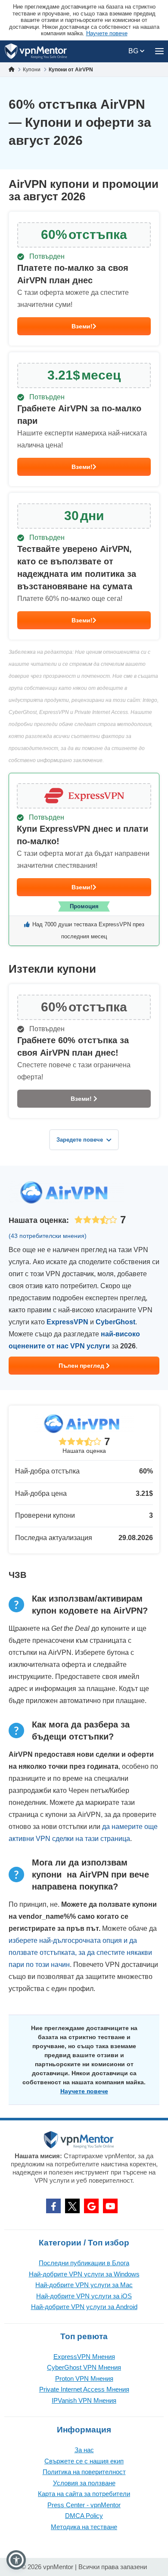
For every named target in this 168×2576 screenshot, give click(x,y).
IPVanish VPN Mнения (84, 2400)
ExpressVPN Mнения (84, 2357)
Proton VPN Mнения (84, 2378)
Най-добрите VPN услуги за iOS (84, 2296)
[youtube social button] (110, 2206)
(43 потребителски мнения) (48, 1236)
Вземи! (82, 326)
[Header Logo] (36, 51)
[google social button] (91, 2206)
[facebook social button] (53, 2206)
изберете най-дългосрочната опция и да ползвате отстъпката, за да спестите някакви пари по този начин (80, 1953)
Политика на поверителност (84, 2472)
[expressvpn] (84, 859)
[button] (16, 2560)
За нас (84, 2450)
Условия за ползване (84, 2483)
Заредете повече (80, 1140)
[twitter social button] (72, 2206)
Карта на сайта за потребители (84, 2494)
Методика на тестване (84, 2527)
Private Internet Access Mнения (84, 2389)
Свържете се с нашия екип (84, 2461)
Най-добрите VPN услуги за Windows (84, 2274)
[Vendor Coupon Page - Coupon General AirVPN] (84, 279)
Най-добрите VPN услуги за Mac (84, 2285)
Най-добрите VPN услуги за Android (84, 2307)
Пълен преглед (82, 1366)
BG (134, 51)
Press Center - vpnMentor (84, 2505)
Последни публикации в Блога (84, 2263)
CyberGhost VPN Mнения (84, 2367)
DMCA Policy (84, 2516)
